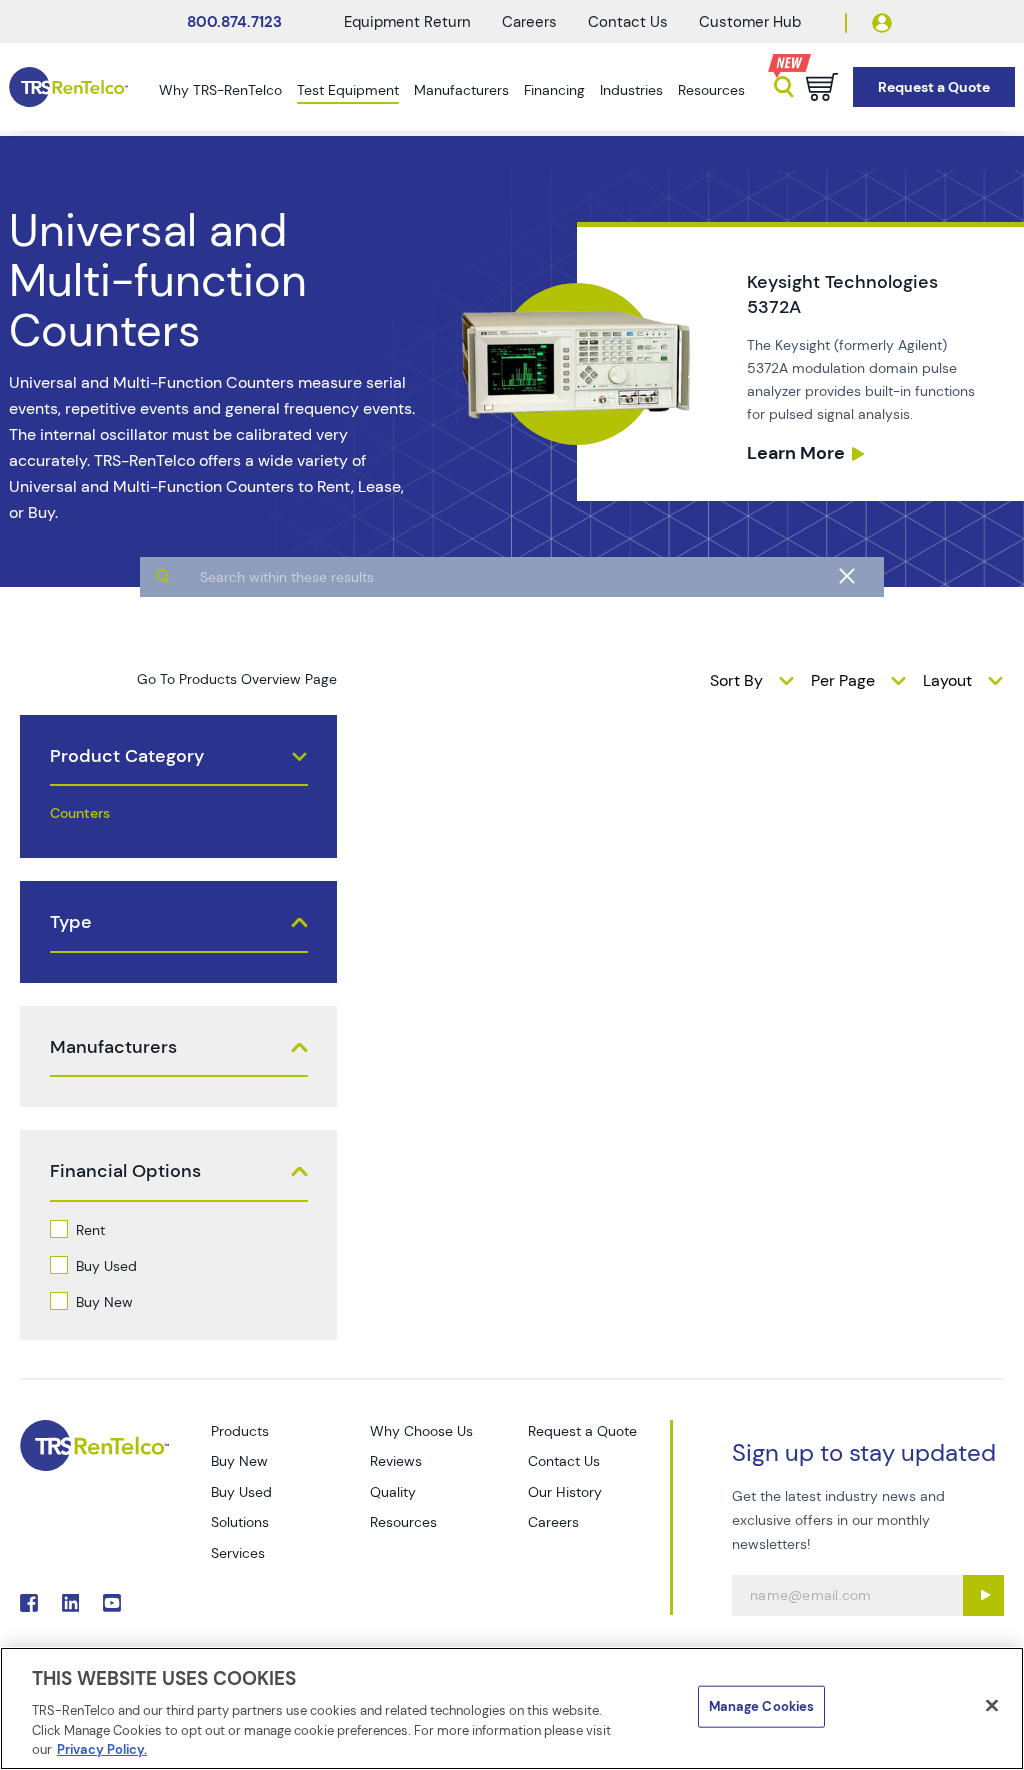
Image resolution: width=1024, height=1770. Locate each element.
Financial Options (125, 1171)
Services (238, 1553)
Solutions (240, 1522)
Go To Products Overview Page (237, 679)
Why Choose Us (421, 1431)
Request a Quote (582, 1431)
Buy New (104, 1302)
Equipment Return (407, 22)
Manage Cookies (762, 1706)
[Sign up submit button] (983, 1595)
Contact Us (628, 22)
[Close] (992, 1706)
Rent (90, 1230)
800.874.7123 (234, 22)
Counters (80, 813)
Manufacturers (461, 90)
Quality (393, 1492)
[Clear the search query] (847, 577)
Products (240, 1431)
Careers (529, 22)
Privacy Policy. (102, 1749)
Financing (554, 90)
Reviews (396, 1461)
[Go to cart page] (822, 87)
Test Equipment (348, 90)
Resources (711, 90)
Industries (631, 90)
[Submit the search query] (163, 577)
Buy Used (106, 1266)
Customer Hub (750, 22)
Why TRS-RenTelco (220, 90)
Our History (565, 1492)
